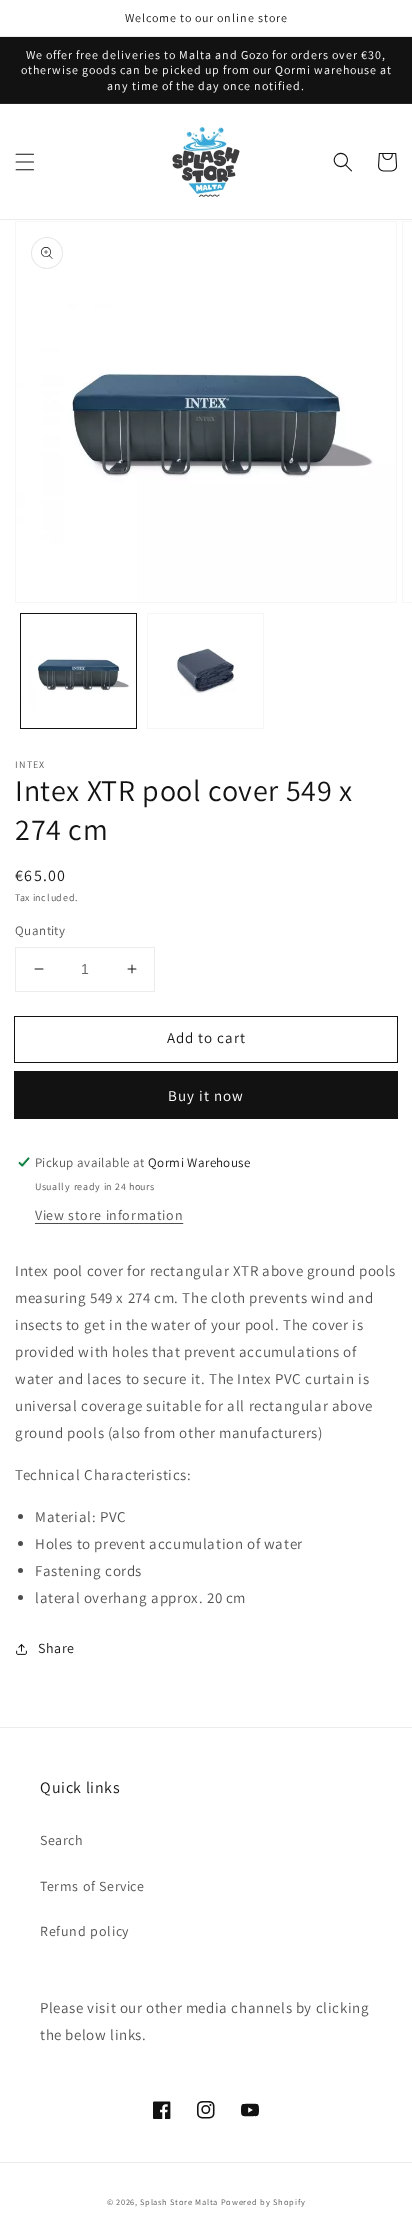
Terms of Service (92, 1886)
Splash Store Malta (179, 2201)
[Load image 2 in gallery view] (205, 671)
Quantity (40, 930)
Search (62, 1840)
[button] (25, 162)
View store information (109, 1215)
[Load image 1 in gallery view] (78, 671)
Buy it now (206, 1095)
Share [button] (56, 1648)
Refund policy (84, 1931)
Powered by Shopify (263, 2201)
